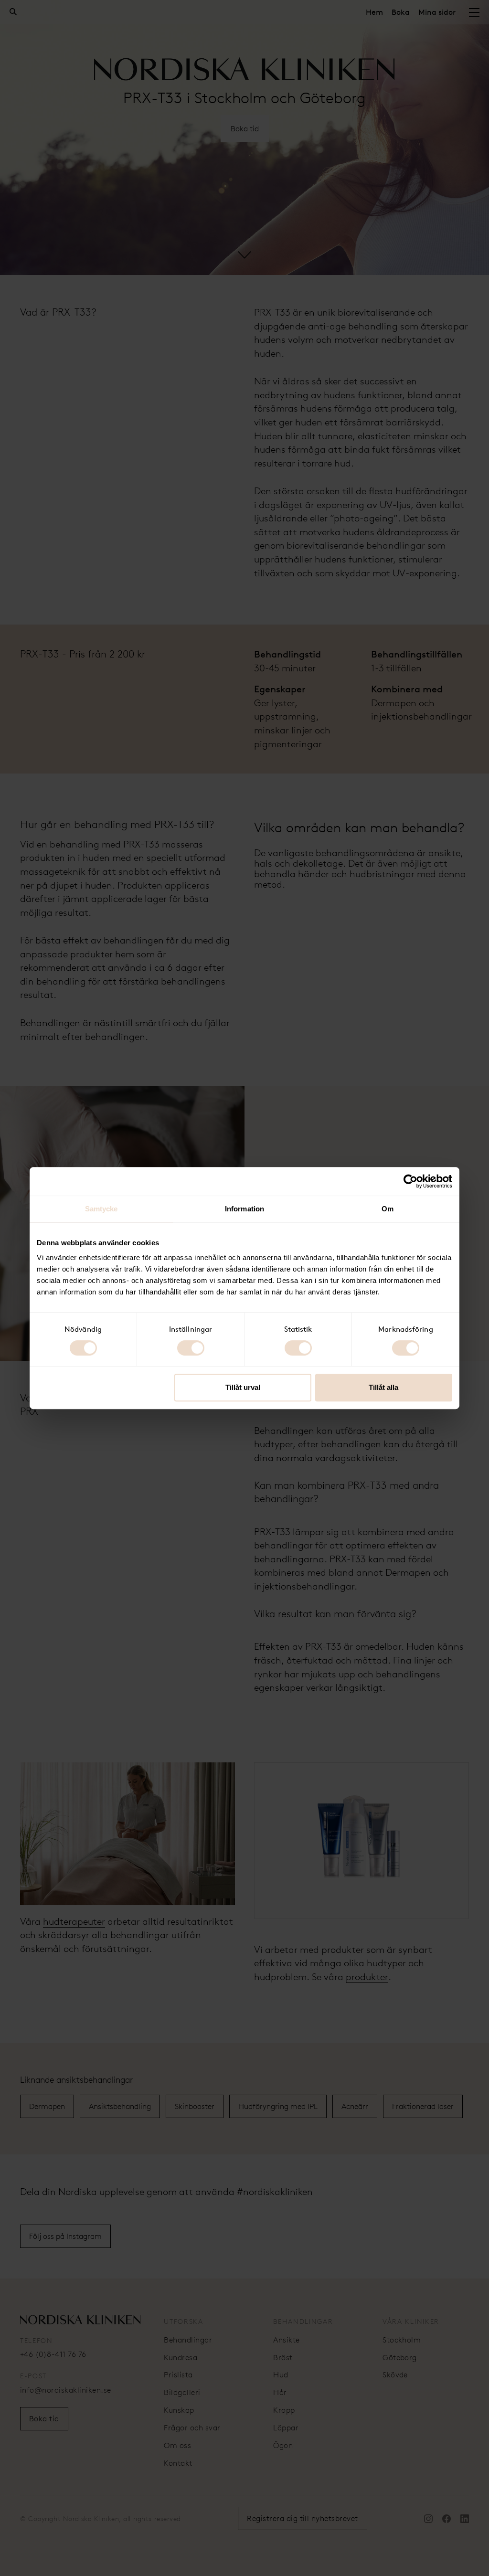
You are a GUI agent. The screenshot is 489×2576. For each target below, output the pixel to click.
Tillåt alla (383, 1387)
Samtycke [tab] (101, 1209)
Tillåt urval (243, 1387)
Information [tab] (244, 1209)
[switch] (191, 1348)
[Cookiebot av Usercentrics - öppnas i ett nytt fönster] (410, 1181)
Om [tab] (388, 1209)
